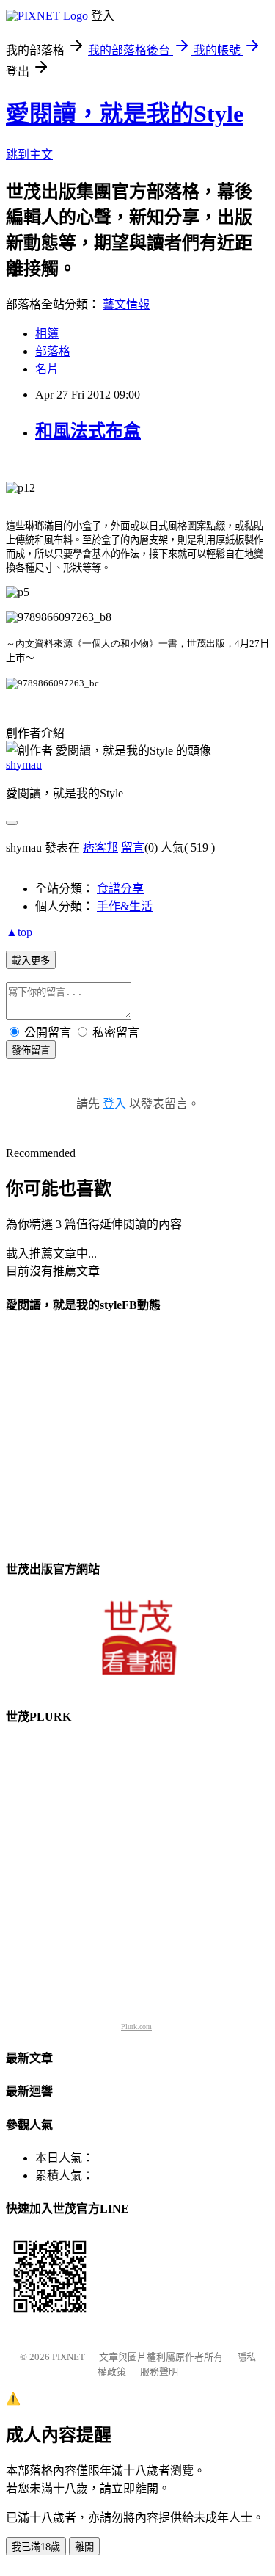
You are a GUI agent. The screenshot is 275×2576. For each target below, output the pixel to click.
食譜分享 (120, 889)
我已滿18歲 (36, 2547)
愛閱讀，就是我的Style (125, 114)
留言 (133, 848)
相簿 (47, 334)
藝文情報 (126, 304)
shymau (24, 765)
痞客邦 (100, 848)
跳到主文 (29, 155)
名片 (47, 369)
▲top (19, 932)
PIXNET (69, 2357)
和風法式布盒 (88, 431)
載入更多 (31, 961)
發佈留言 (31, 1050)
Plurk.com (136, 2027)
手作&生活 (125, 906)
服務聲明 (159, 2372)
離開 (84, 2547)
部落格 (53, 351)
